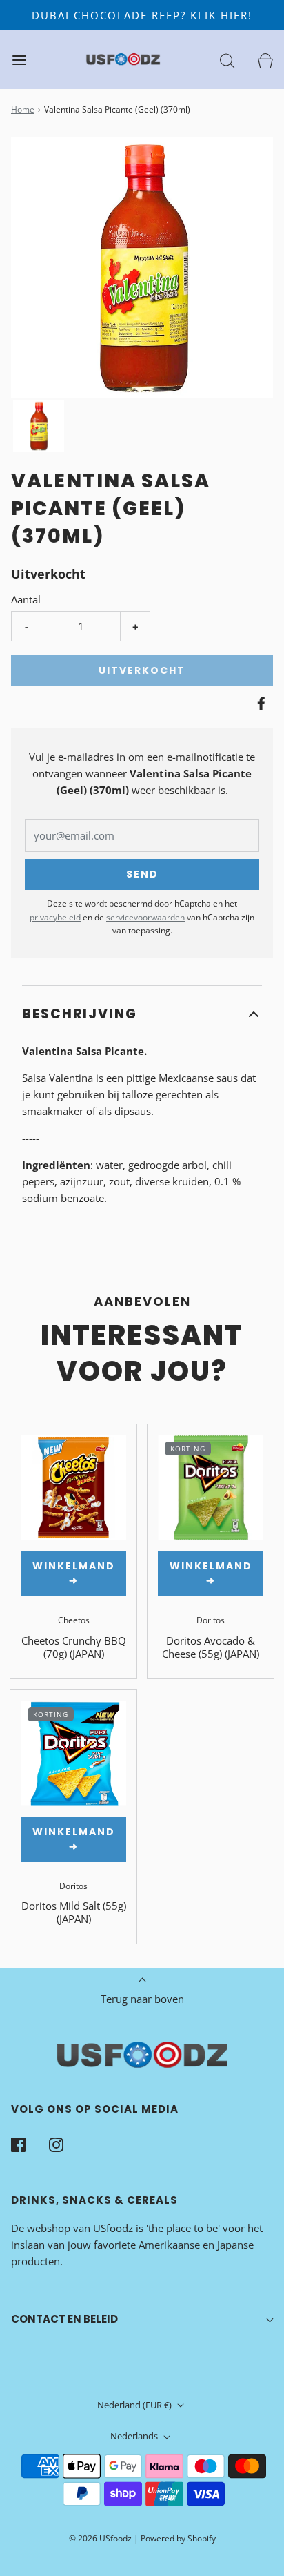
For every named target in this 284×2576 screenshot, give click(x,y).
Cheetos (74, 1620)
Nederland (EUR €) (135, 2405)
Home (23, 109)
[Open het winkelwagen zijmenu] (265, 60)
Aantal (26, 599)
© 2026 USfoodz (100, 2538)
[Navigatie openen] (19, 60)
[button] (39, 426)
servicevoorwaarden (145, 917)
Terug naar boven (142, 1999)
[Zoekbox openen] (227, 60)
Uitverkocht (142, 670)
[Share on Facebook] (259, 704)
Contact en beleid (64, 2319)
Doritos (211, 1620)
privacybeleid (55, 917)
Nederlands (135, 2436)
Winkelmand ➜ (74, 1573)
